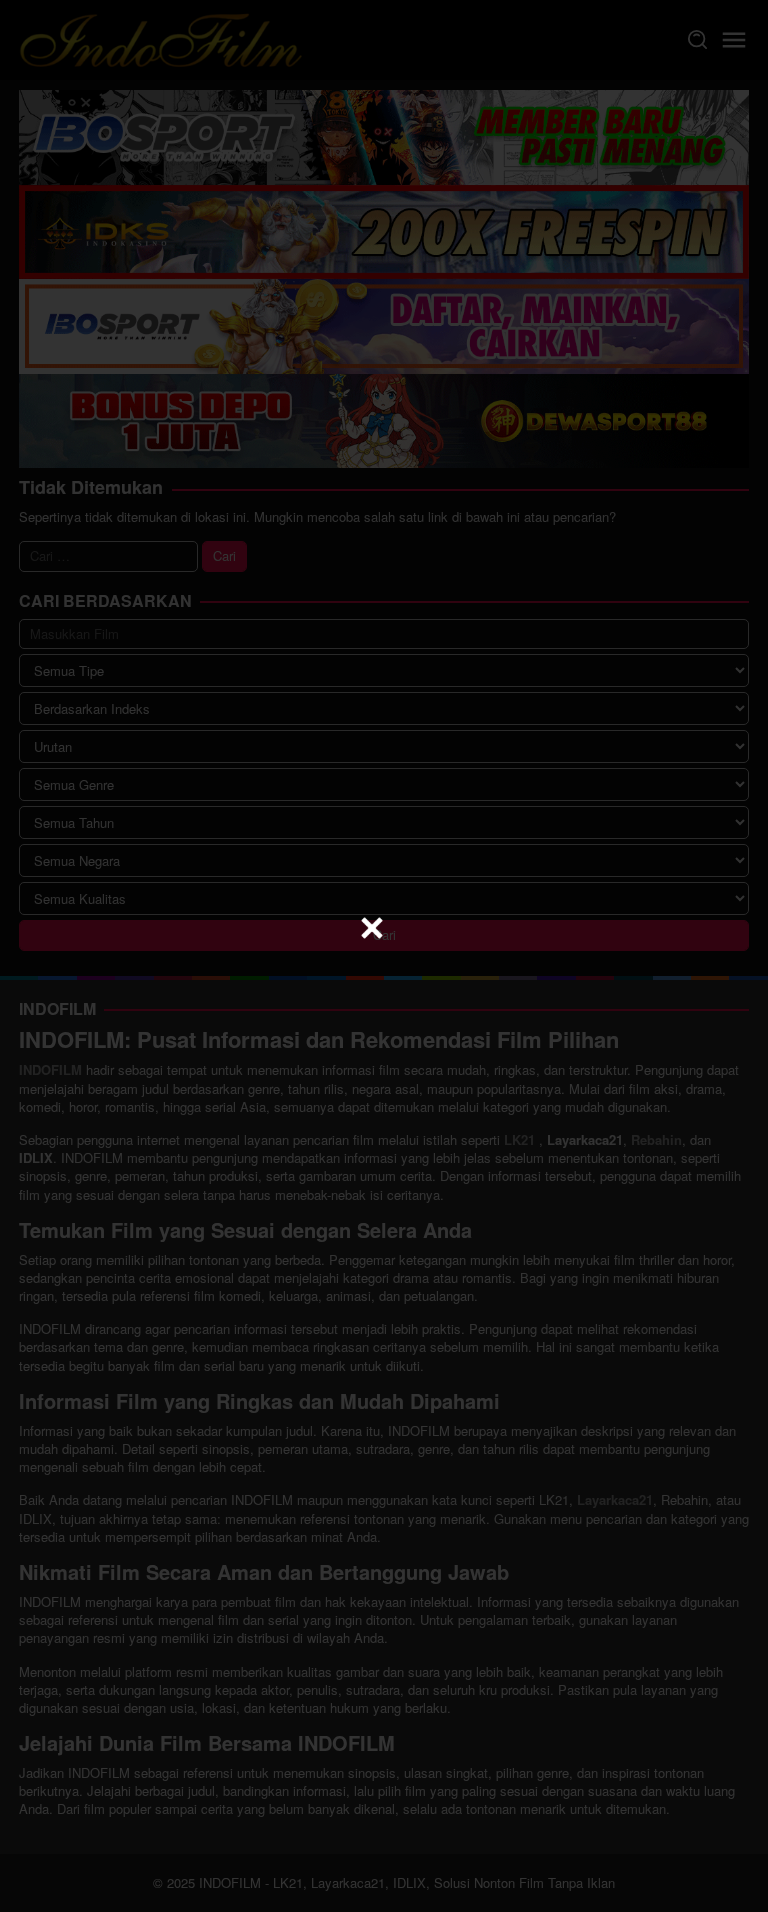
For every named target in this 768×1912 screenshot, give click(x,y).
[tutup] (372, 928)
